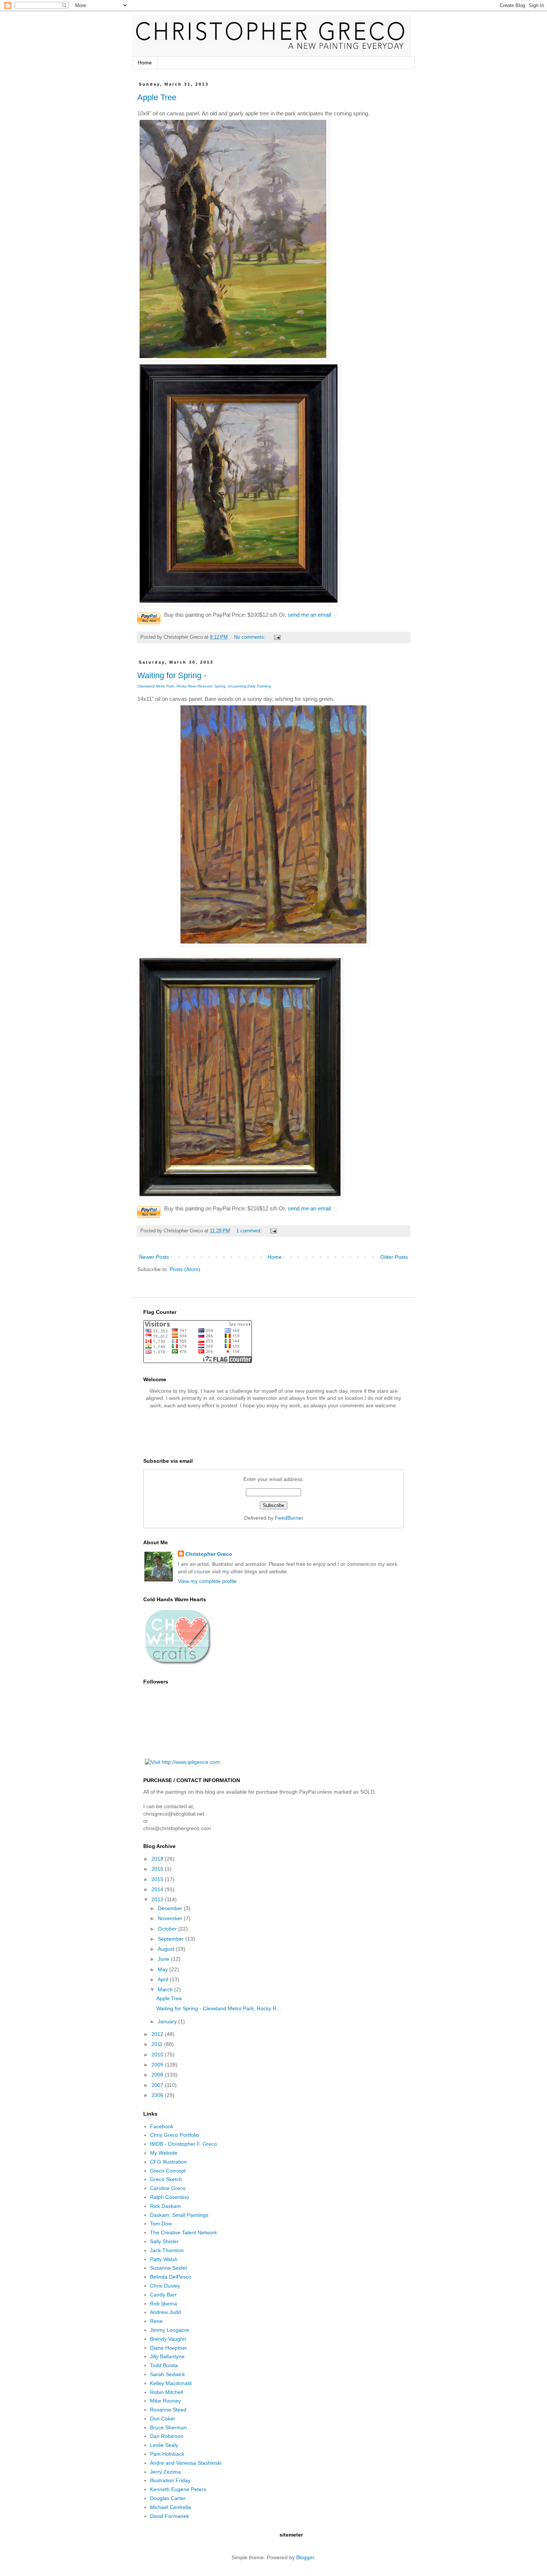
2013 (158, 1899)
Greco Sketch (166, 2179)
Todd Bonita (164, 2365)
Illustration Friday (170, 2480)
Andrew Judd (165, 2312)
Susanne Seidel (168, 2268)
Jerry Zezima (165, 2472)
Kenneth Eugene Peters (178, 2489)
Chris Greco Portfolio (175, 2135)
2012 (158, 2034)
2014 (158, 1889)
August (167, 1949)
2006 (158, 2095)
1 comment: (250, 1231)
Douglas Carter (168, 2498)
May (164, 1969)
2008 (158, 2075)
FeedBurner (289, 1518)
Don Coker (163, 2419)
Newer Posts (154, 1257)
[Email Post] (277, 637)
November (171, 1918)
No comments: (251, 637)
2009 (158, 2065)
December (171, 1908)
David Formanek (169, 2516)
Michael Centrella (170, 2507)
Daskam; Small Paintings (179, 2215)
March (166, 1989)
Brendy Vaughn (168, 2339)
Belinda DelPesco (171, 2277)
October (168, 1929)
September (172, 1939)
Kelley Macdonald (171, 2383)
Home (145, 63)
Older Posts (394, 1257)
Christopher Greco (209, 1554)
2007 (158, 2085)
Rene (156, 2321)
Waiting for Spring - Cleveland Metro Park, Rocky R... (219, 2008)
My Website (164, 2153)
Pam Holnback (167, 2454)
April (164, 1979)
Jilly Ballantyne (167, 2356)
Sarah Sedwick (167, 2374)
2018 (158, 1859)
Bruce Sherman (168, 2427)
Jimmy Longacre (169, 2330)
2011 (158, 2044)
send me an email (309, 615)
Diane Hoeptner (169, 2348)
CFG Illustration (168, 2162)
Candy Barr (163, 2295)
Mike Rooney (165, 2401)
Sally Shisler (164, 2241)
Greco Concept (168, 2171)
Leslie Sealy (164, 2445)
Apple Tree (157, 97)
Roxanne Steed (168, 2410)
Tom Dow (161, 2224)
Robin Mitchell (167, 2392)
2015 (158, 1879)
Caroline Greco (168, 2188)
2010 (158, 2055)
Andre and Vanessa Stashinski (186, 2463)
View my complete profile (207, 1581)
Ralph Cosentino (169, 2197)
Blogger (305, 2557)
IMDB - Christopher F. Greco (183, 2144)
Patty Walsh (164, 2259)
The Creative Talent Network (183, 2232)
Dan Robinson (167, 2436)
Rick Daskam (165, 2206)
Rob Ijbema (164, 2304)
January (168, 2021)
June (164, 1959)
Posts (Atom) (185, 1269)
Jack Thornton (167, 2250)
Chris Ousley (165, 2286)
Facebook (162, 2126)
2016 (158, 1869)
